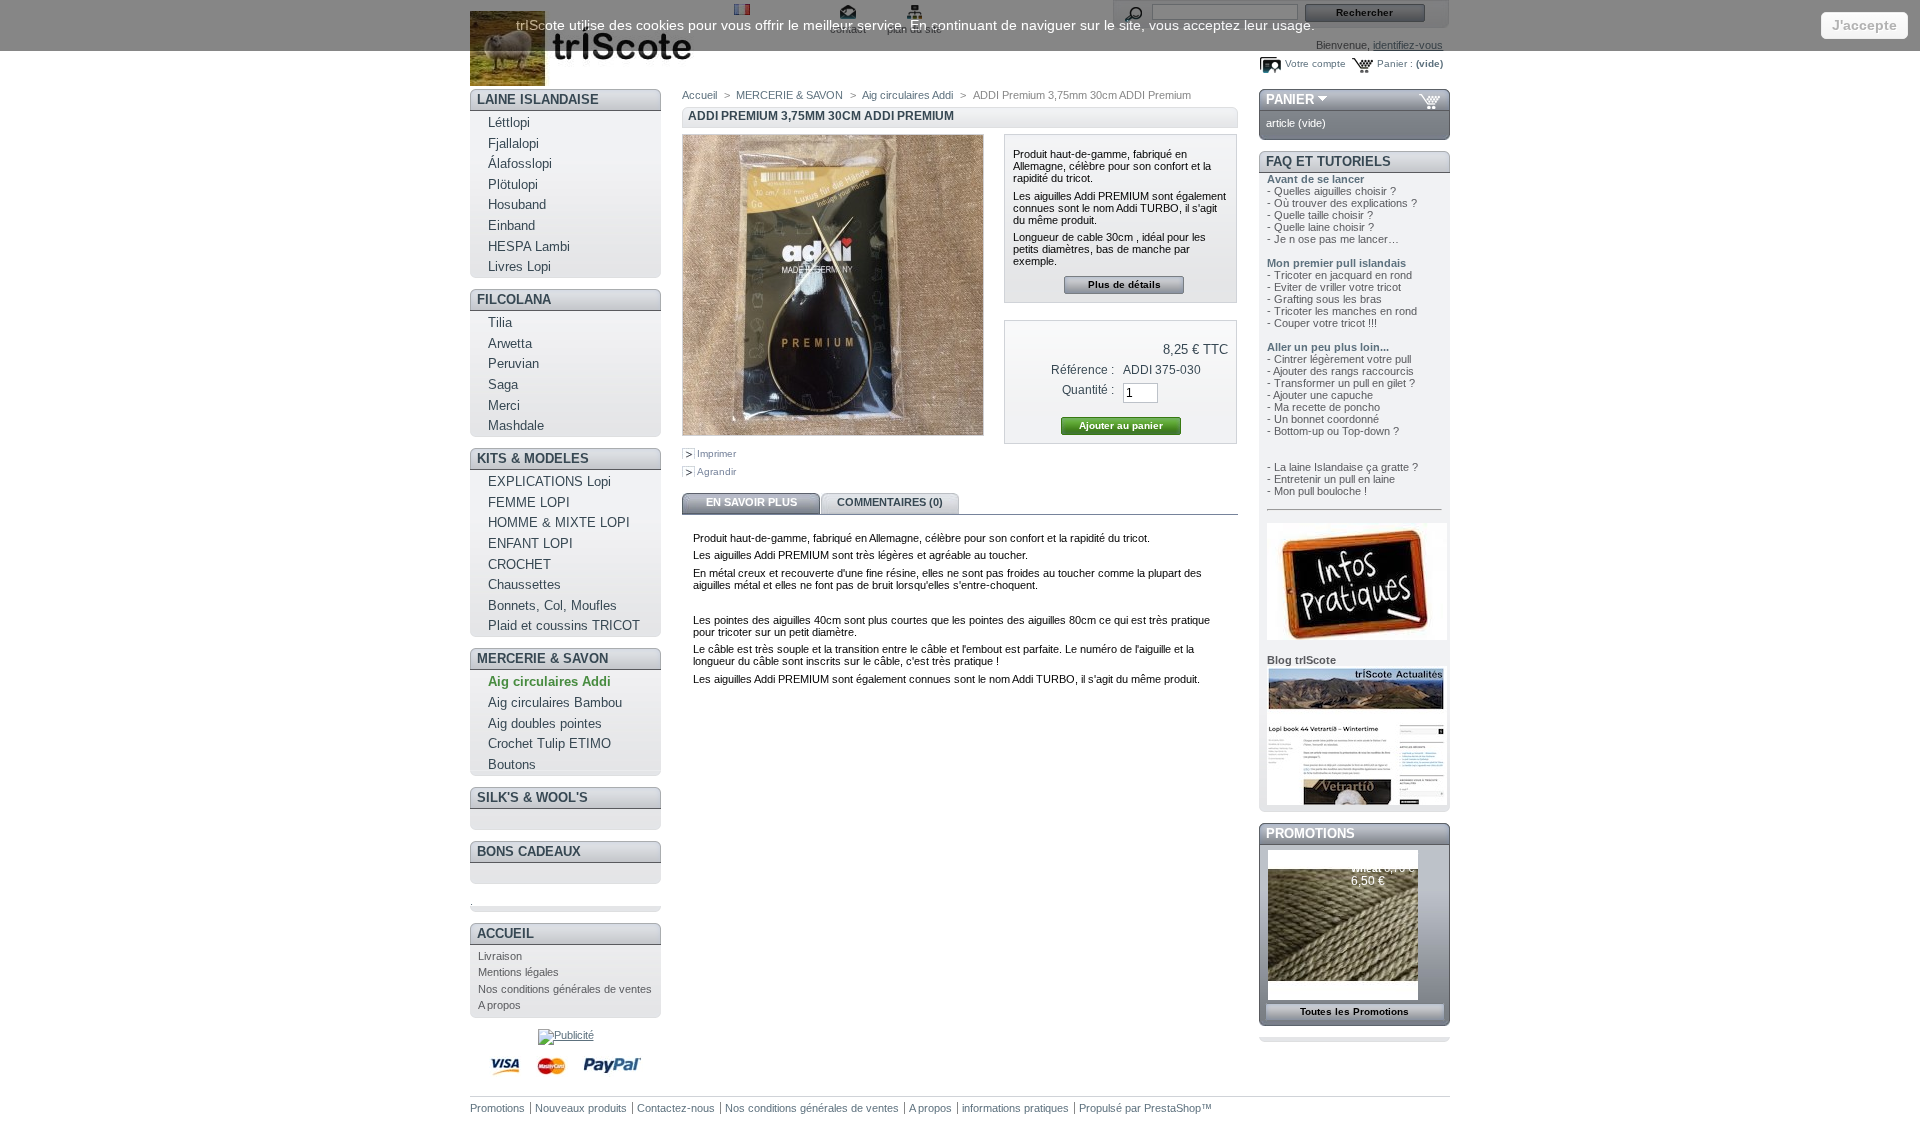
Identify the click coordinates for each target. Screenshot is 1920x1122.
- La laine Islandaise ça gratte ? (1342, 467)
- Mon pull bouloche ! (1317, 491)
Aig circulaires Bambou (555, 702)
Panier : (1395, 63)
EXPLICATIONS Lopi (549, 481)
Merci (504, 405)
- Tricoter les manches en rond (1342, 311)
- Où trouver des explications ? (1342, 203)
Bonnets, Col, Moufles (552, 605)
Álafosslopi (520, 163)
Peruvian (513, 363)
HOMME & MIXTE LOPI (559, 522)
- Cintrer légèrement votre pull (1339, 359)
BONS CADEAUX (529, 851)
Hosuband (517, 204)
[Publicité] (566, 1035)
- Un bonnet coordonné (1323, 419)
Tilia (500, 322)
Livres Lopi (519, 266)
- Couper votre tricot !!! (1322, 323)
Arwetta (510, 343)
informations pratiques (1015, 1108)
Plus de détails (1124, 284)
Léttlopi (509, 122)
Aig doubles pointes (545, 723)
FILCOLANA (514, 299)
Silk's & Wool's (532, 797)
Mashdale (516, 425)
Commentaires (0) (890, 502)
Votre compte (1315, 63)
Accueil (505, 933)
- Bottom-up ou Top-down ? (1333, 431)
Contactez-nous (676, 1108)
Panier (1290, 99)
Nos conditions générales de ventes (565, 989)
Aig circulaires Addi (549, 681)
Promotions (1310, 833)
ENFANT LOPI (530, 543)
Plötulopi (513, 184)
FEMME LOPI (529, 502)
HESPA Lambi (529, 246)
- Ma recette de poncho (1323, 407)
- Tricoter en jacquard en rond (1339, 275)
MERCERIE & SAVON (542, 658)
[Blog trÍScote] (1357, 801)
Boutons (512, 764)
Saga (503, 384)
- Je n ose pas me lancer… (1333, 239)
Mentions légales (518, 972)
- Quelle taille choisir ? (1320, 215)
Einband (511, 225)
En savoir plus (751, 502)
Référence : (1082, 370)
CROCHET (519, 564)
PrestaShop (1172, 1108)
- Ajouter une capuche (1320, 395)
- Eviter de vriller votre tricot (1334, 287)
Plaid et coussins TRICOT (564, 625)
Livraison (500, 956)
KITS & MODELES (533, 458)
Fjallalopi (513, 143)
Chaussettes (524, 584)
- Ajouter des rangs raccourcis (1340, 371)
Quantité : (1088, 390)
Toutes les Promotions (1354, 1011)
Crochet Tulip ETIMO (549, 743)
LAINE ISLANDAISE (538, 99)
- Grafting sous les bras (1324, 299)
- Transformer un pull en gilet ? (1341, 383)
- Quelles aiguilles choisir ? (1331, 191)
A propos (499, 1005)
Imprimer (716, 453)
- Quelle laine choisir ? (1320, 227)
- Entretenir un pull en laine (1331, 479)
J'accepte (1864, 25)
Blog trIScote (1301, 660)
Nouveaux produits (581, 1108)
